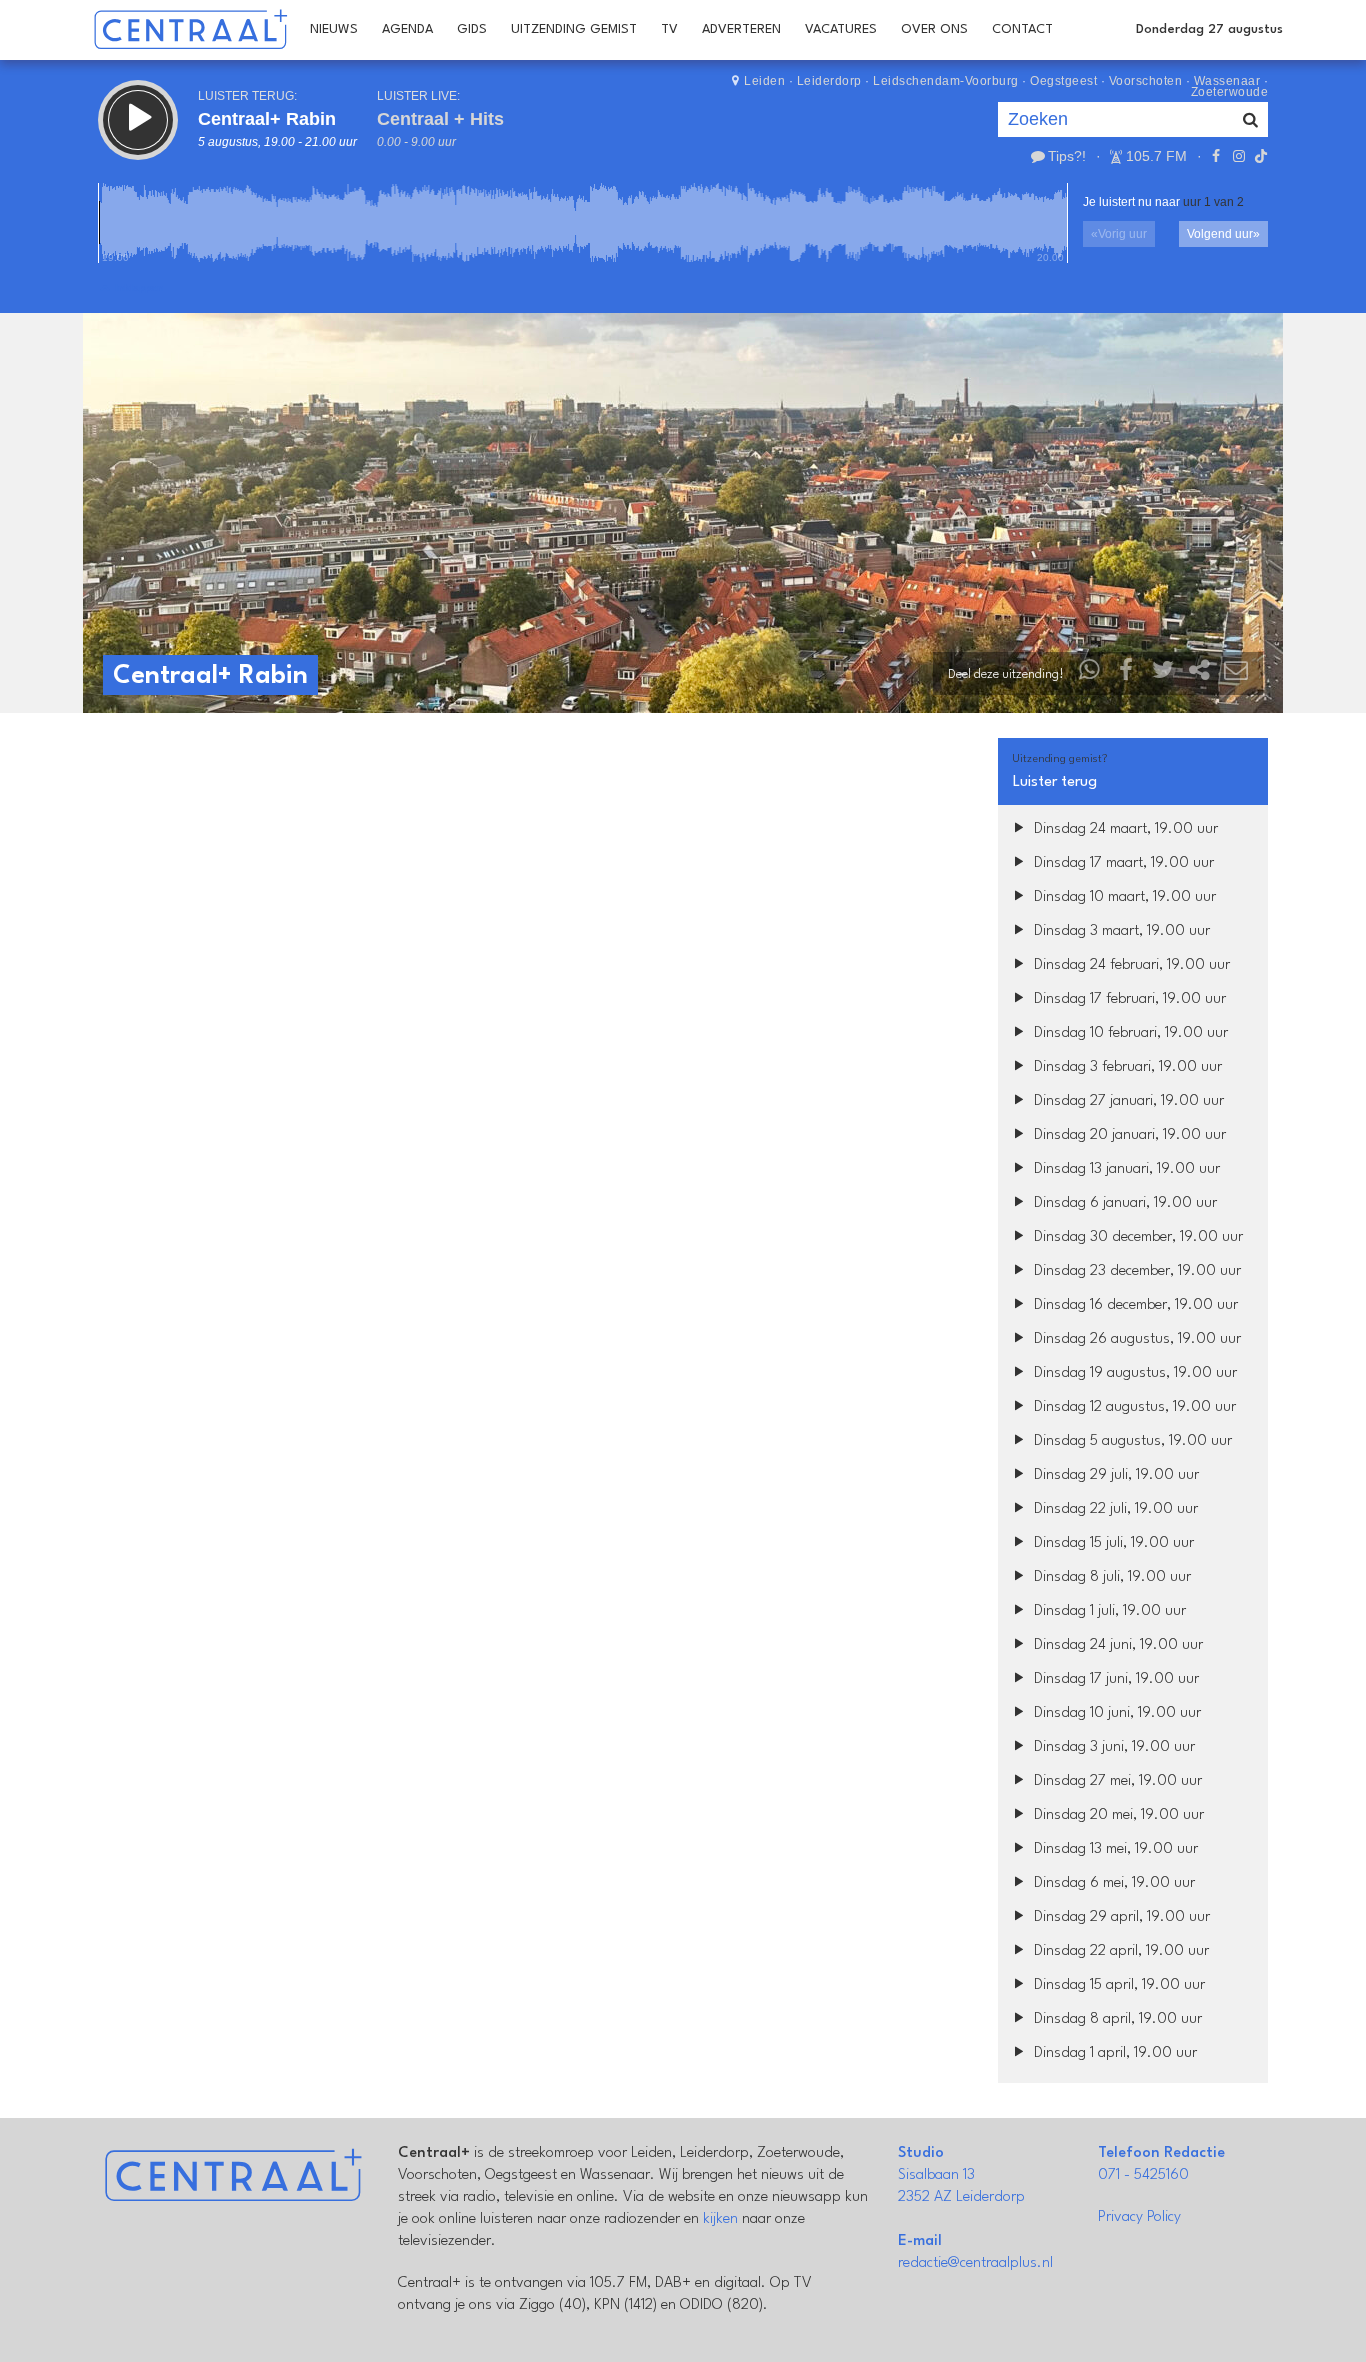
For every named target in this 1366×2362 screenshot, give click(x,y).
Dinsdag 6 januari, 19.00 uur (1123, 1203)
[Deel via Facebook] (1127, 674)
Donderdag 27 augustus (1209, 29)
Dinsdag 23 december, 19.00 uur (1135, 1271)
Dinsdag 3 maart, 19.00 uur (1120, 931)
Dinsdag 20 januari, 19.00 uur (1128, 1135)
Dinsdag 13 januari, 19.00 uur (1125, 1169)
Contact (1022, 29)
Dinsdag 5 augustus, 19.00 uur (1131, 1441)
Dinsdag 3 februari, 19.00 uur (1126, 1067)
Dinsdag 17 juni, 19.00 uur (1114, 1679)
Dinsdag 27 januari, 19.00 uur (1127, 1101)
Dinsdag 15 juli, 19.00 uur (1112, 1543)
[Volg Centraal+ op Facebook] (1216, 156)
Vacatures (841, 29)
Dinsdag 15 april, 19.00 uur (1117, 1985)
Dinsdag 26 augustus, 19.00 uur (1135, 1339)
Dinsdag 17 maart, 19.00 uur (1122, 863)
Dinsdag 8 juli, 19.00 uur (1110, 1577)
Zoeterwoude (1230, 92)
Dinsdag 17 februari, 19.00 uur (1128, 999)
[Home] (190, 30)
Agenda (407, 29)
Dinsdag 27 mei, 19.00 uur (1116, 1781)
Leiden (764, 81)
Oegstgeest (1063, 81)
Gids (472, 29)
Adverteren (741, 29)
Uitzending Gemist (574, 29)
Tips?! (1067, 156)
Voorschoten (1146, 81)
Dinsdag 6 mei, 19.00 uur (1112, 1883)
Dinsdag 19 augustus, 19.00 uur (1133, 1373)
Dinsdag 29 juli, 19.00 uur (1114, 1475)
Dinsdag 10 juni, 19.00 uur (1115, 1713)
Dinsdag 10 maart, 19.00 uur (1123, 897)
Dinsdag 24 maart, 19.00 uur (1124, 829)
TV (669, 29)
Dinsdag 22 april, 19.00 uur (1119, 1951)
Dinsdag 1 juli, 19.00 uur (1108, 1611)
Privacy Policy (1139, 2217)
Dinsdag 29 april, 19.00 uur (1120, 1917)
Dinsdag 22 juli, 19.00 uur (1114, 1509)
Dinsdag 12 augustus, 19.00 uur (1133, 1407)
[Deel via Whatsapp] (1090, 674)
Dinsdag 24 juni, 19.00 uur (1116, 1645)
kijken (720, 2219)
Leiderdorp (829, 81)
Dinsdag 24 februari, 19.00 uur (1130, 965)
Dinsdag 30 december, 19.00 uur (1136, 1237)
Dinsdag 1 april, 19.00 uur (1113, 2053)
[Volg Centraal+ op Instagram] (1238, 156)
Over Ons (934, 29)
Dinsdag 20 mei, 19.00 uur (1117, 1815)
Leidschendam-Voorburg (946, 81)
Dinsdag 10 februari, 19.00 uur (1129, 1033)
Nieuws (334, 29)
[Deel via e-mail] (1236, 674)
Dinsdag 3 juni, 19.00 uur (1112, 1747)
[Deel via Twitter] (1163, 674)
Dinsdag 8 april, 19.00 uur (1116, 2019)
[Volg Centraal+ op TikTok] (1259, 156)
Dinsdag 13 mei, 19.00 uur (1114, 1849)
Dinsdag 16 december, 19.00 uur (1134, 1305)
